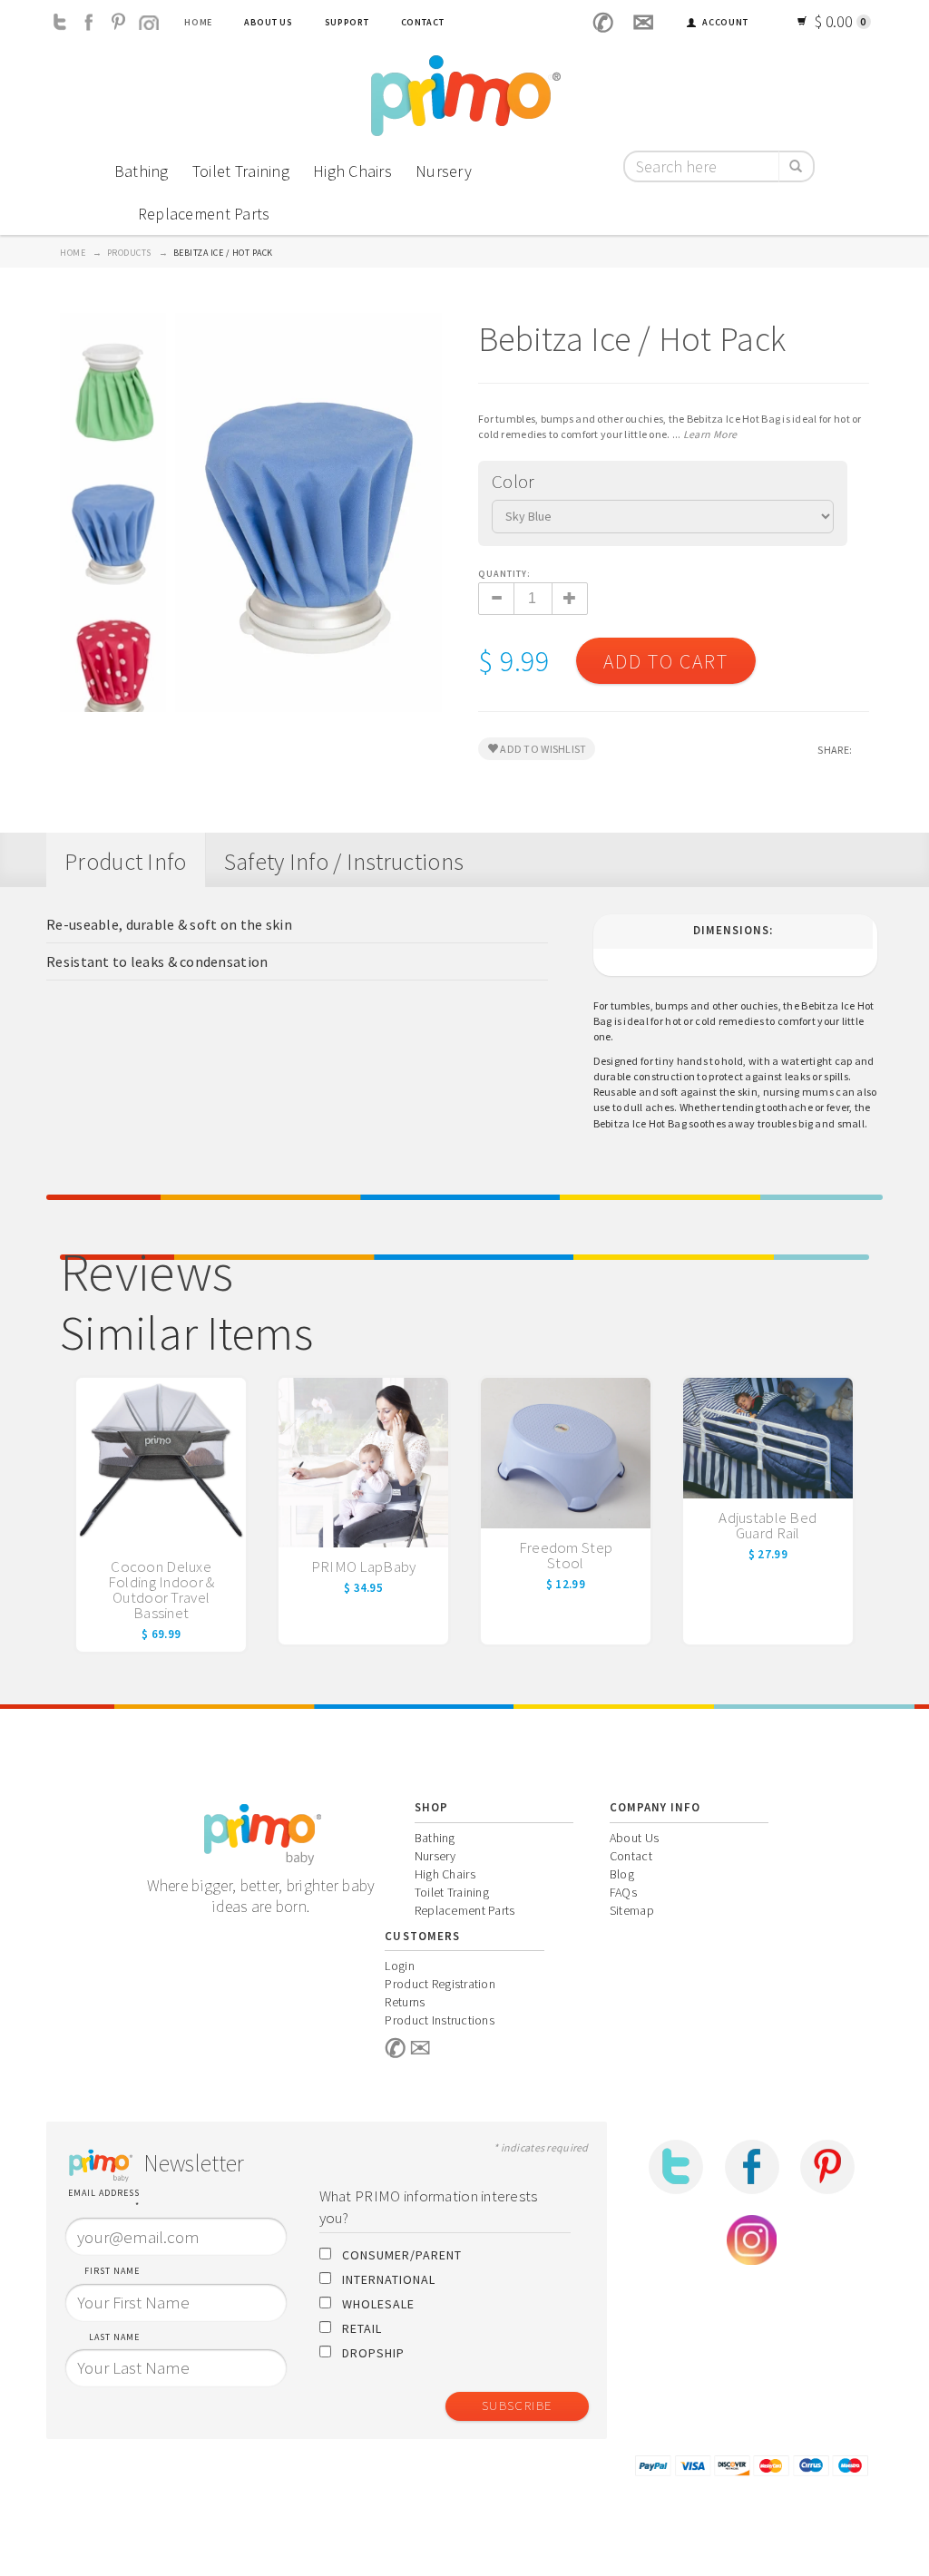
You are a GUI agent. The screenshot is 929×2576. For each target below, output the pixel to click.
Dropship (373, 2353)
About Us (269, 22)
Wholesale (378, 2304)
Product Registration (440, 1984)
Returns (405, 2002)
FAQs (623, 1892)
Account (724, 22)
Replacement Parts (204, 214)
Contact (423, 22)
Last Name (114, 2337)
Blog (622, 1874)
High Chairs (352, 171)
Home (198, 22)
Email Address (104, 2199)
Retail (362, 2328)
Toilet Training (241, 171)
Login (399, 1966)
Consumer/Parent (402, 2255)
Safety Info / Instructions (344, 861)
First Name (112, 2271)
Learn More (710, 434)
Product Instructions (440, 2020)
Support (347, 22)
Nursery (444, 171)
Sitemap (632, 1910)
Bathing (142, 171)
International (389, 2279)
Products (129, 253)
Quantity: (506, 574)
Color (513, 481)
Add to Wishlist (542, 749)
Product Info (125, 861)
